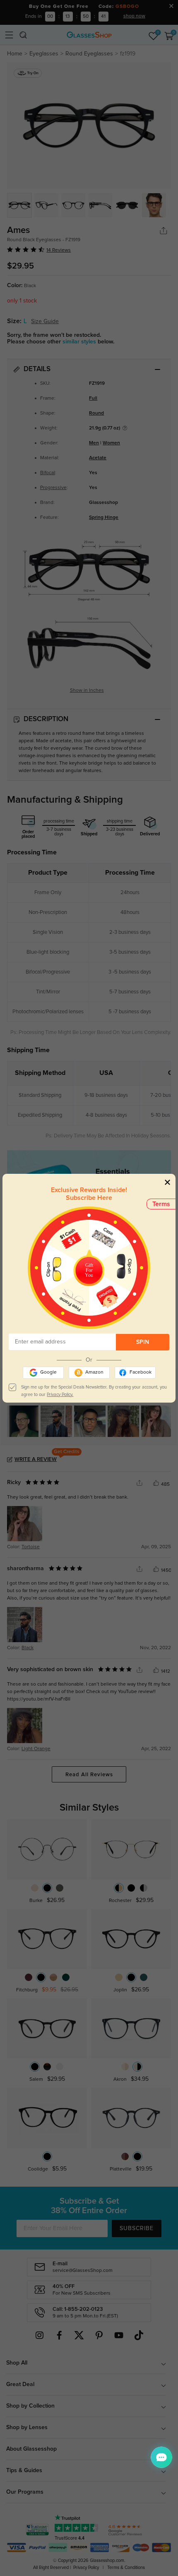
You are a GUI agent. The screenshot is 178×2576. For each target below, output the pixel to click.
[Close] (167, 1182)
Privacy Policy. (60, 1395)
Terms (161, 1204)
